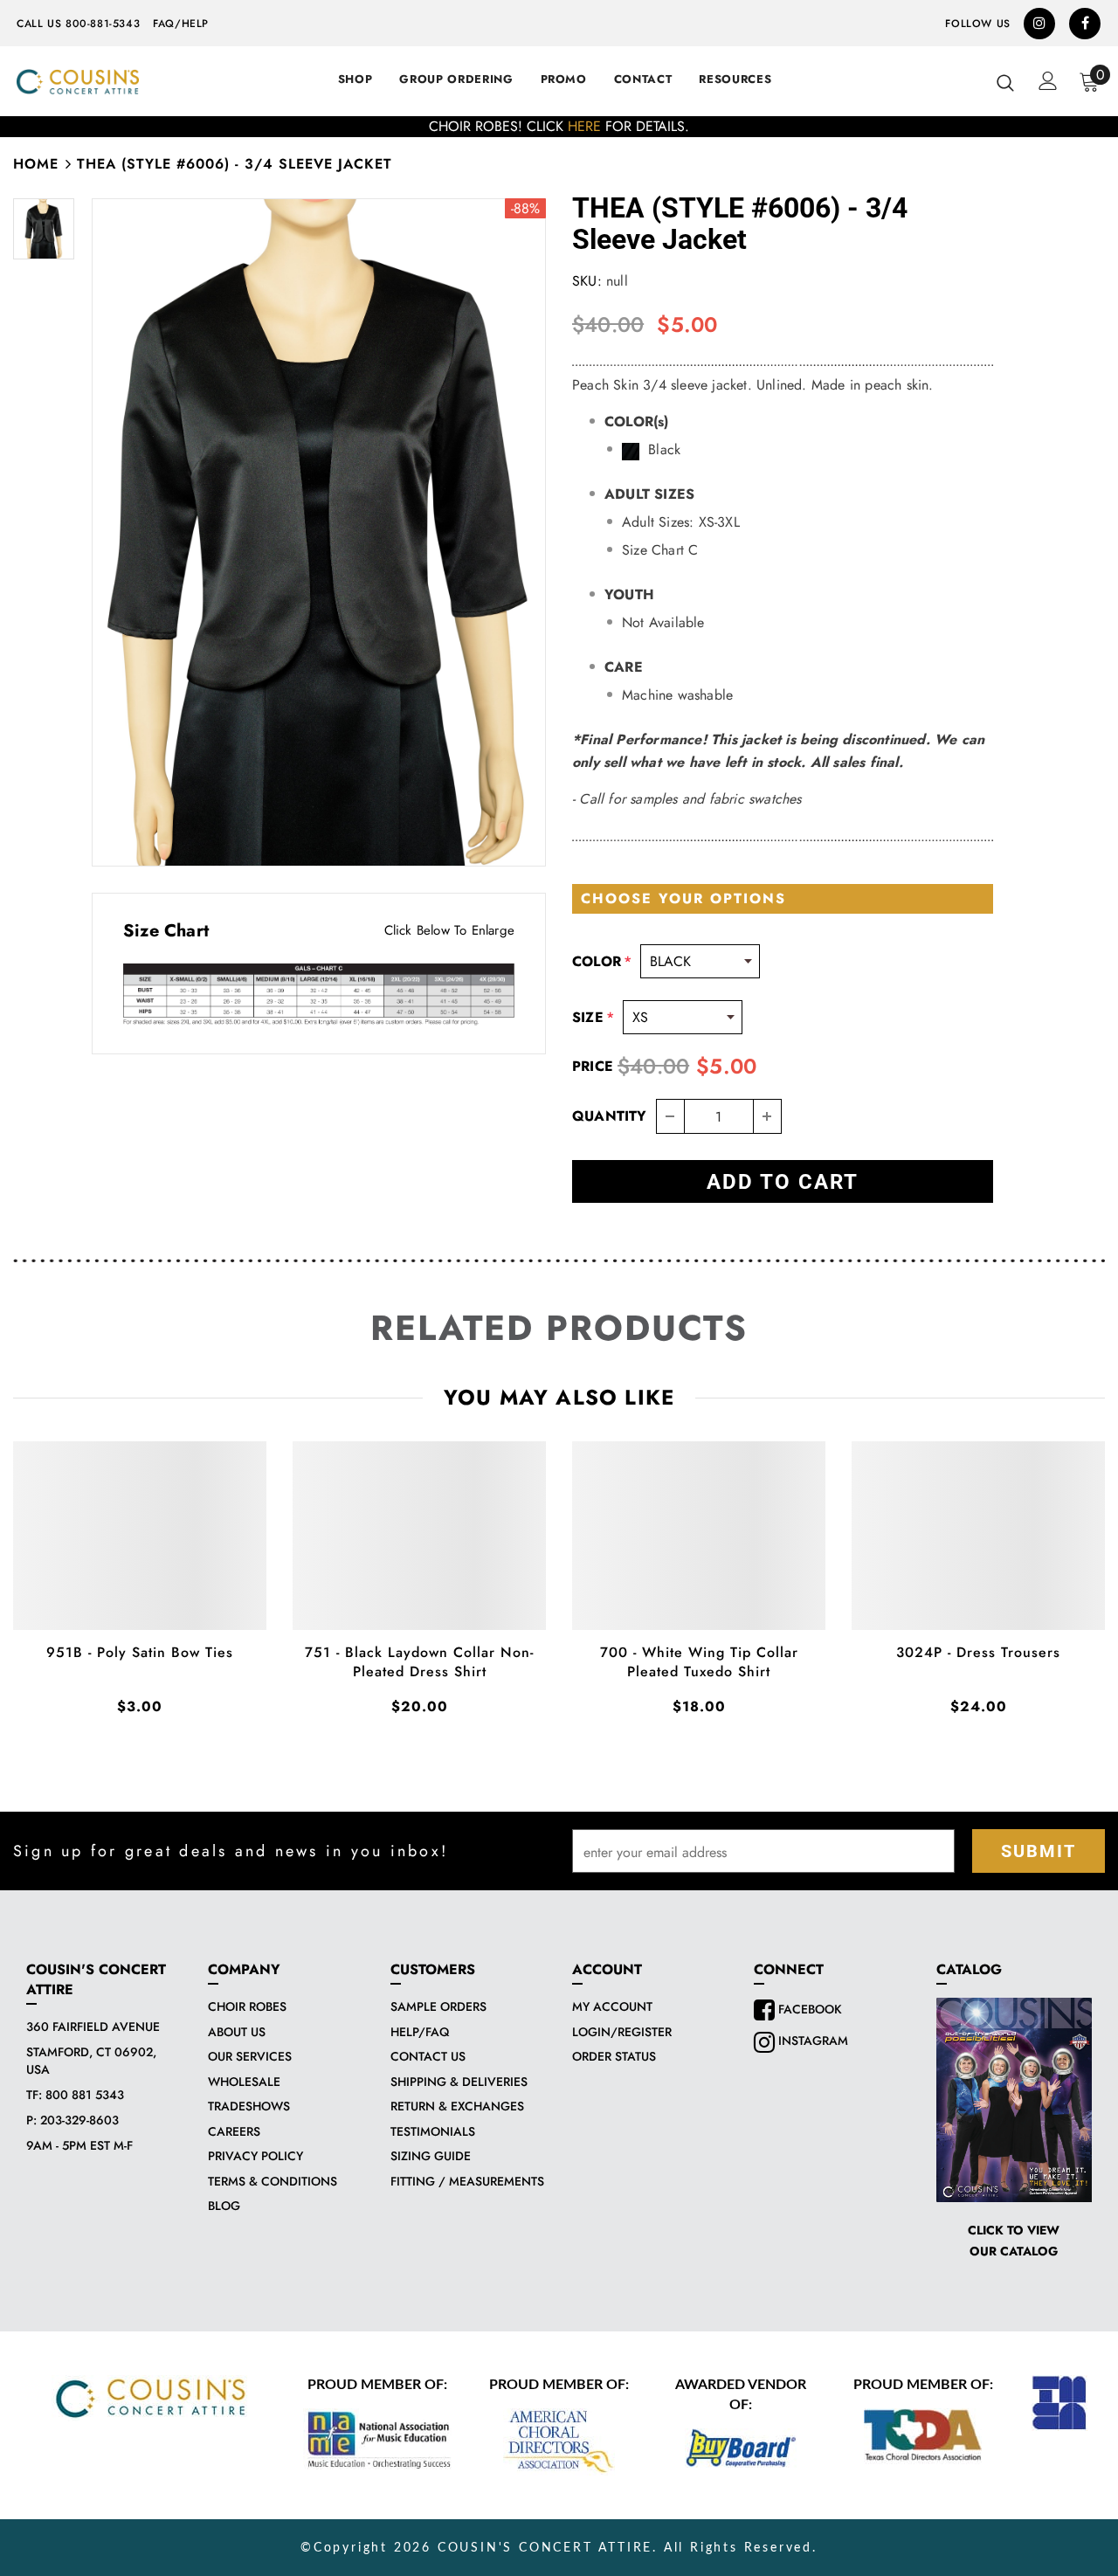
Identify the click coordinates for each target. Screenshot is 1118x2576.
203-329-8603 (79, 2120)
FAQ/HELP (181, 24)
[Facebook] (1085, 24)
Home (36, 164)
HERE (584, 126)
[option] (559, 127)
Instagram (811, 2041)
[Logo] (78, 82)
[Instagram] (1039, 24)
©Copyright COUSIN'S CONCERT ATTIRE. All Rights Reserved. (559, 2548)
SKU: (587, 281)
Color (602, 961)
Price (593, 1066)
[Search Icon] (1005, 82)
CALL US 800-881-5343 (78, 24)
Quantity (610, 1116)
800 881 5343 (85, 2095)
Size (593, 1017)
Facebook (808, 2009)
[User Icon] (1048, 81)
